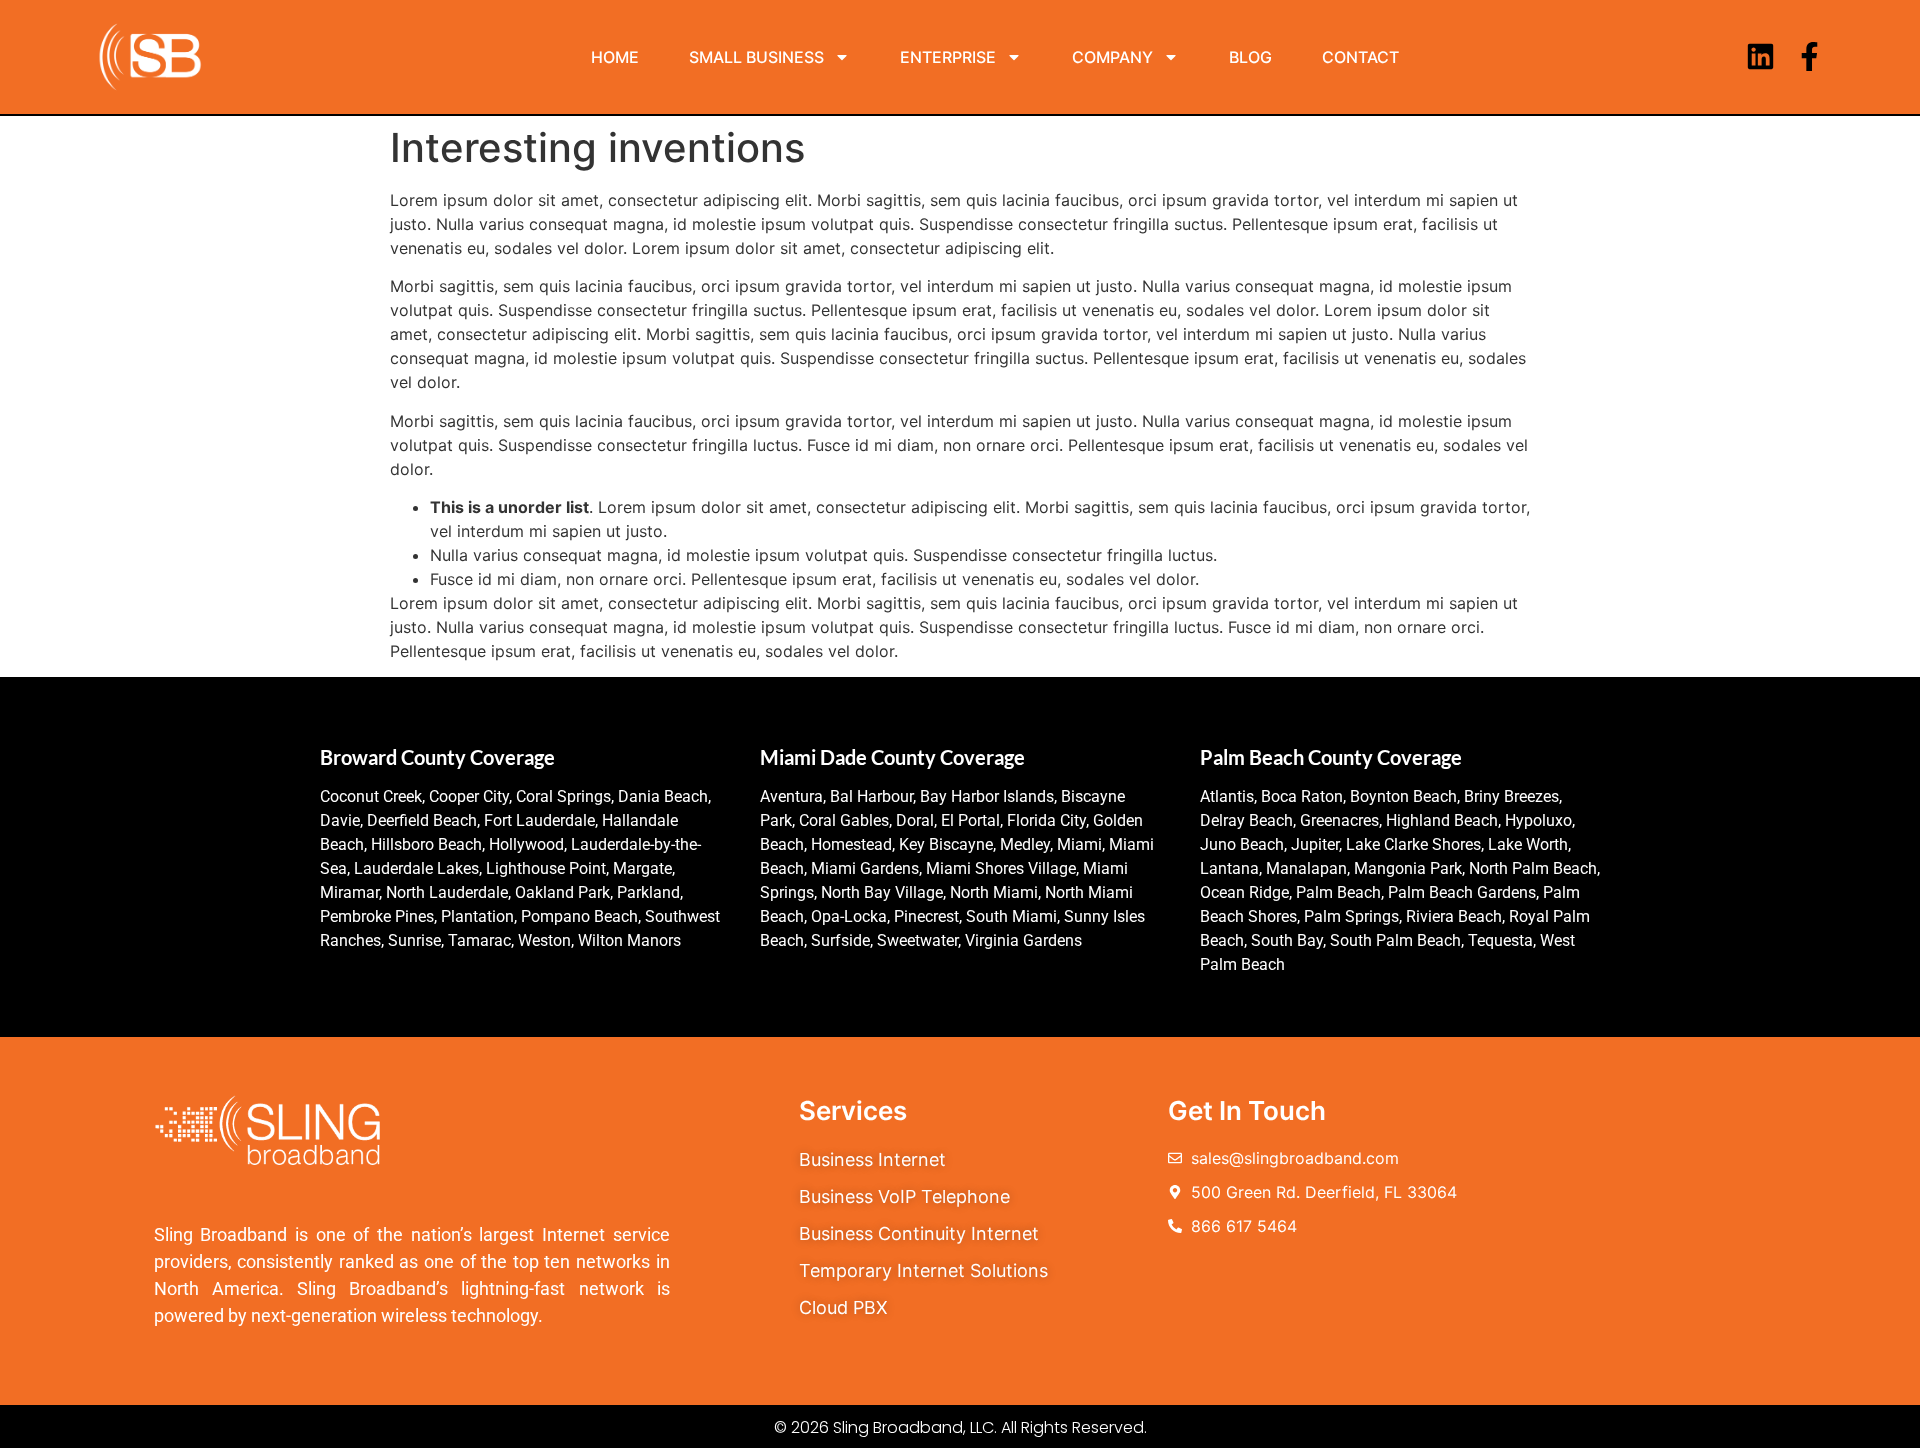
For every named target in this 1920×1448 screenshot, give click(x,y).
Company (1112, 57)
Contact (1360, 57)
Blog (1250, 57)
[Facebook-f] (1809, 56)
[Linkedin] (1760, 56)
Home (615, 57)
